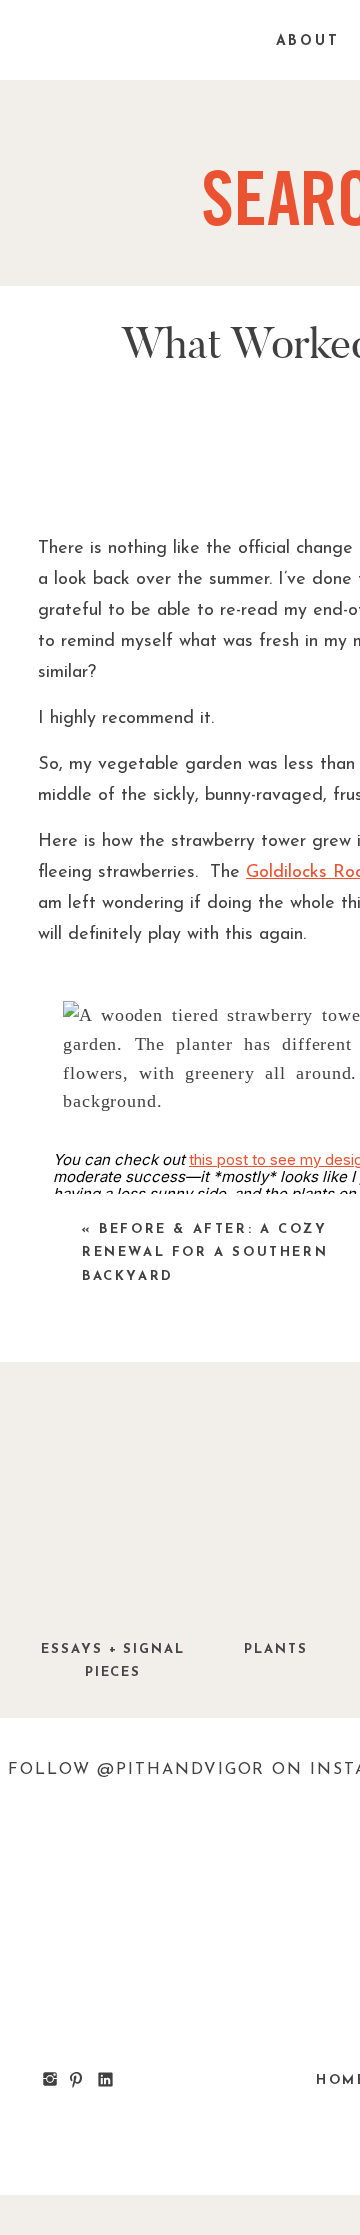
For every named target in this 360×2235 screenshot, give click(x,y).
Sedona (146, 2044)
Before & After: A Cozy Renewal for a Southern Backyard (205, 1253)
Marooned (209, 2152)
